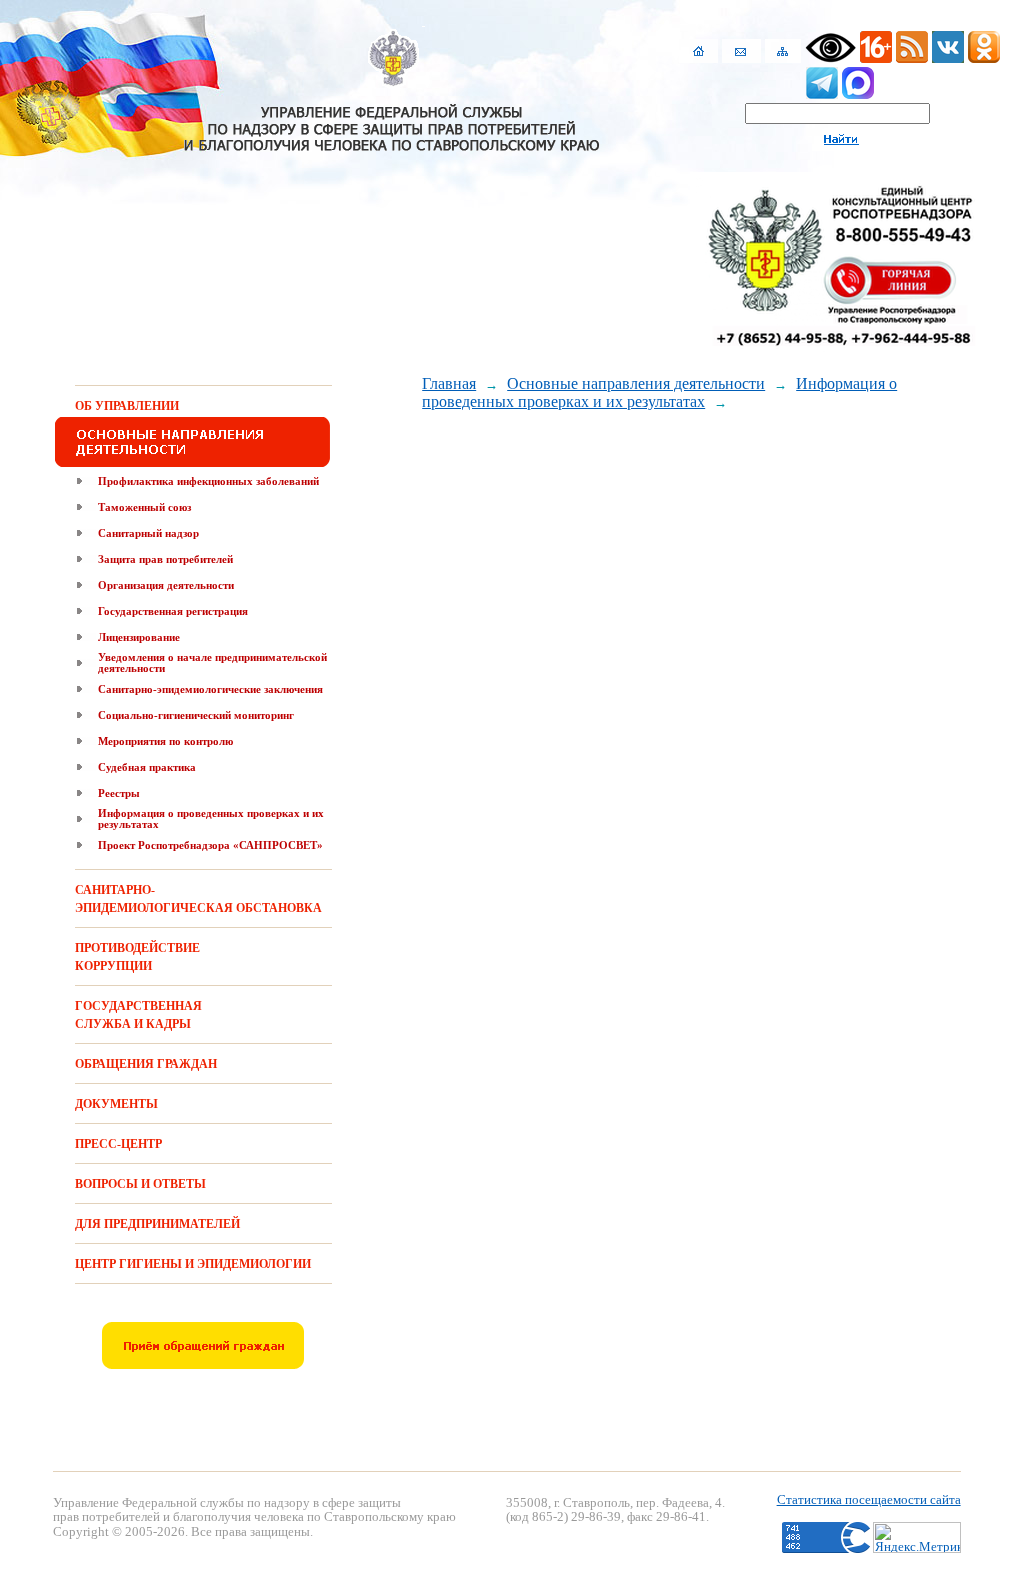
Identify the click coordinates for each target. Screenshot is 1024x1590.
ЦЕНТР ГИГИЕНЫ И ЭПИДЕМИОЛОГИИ (193, 1264)
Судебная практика (147, 767)
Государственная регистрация (173, 611)
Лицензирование (139, 637)
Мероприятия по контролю (165, 741)
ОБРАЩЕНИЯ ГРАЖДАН (146, 1064)
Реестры (119, 793)
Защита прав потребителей (165, 559)
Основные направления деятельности (636, 383)
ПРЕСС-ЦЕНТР (118, 1144)
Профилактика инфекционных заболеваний (208, 481)
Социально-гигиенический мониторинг (196, 715)
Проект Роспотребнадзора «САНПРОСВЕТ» (210, 845)
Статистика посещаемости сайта (869, 1499)
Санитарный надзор (148, 533)
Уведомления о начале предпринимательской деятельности (212, 662)
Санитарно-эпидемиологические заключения (210, 689)
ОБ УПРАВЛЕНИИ (127, 406)
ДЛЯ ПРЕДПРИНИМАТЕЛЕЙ (157, 1224)
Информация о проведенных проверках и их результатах (211, 818)
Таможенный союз (144, 507)
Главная (449, 383)
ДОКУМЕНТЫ (116, 1104)
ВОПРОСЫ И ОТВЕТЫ (140, 1184)
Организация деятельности (166, 585)
